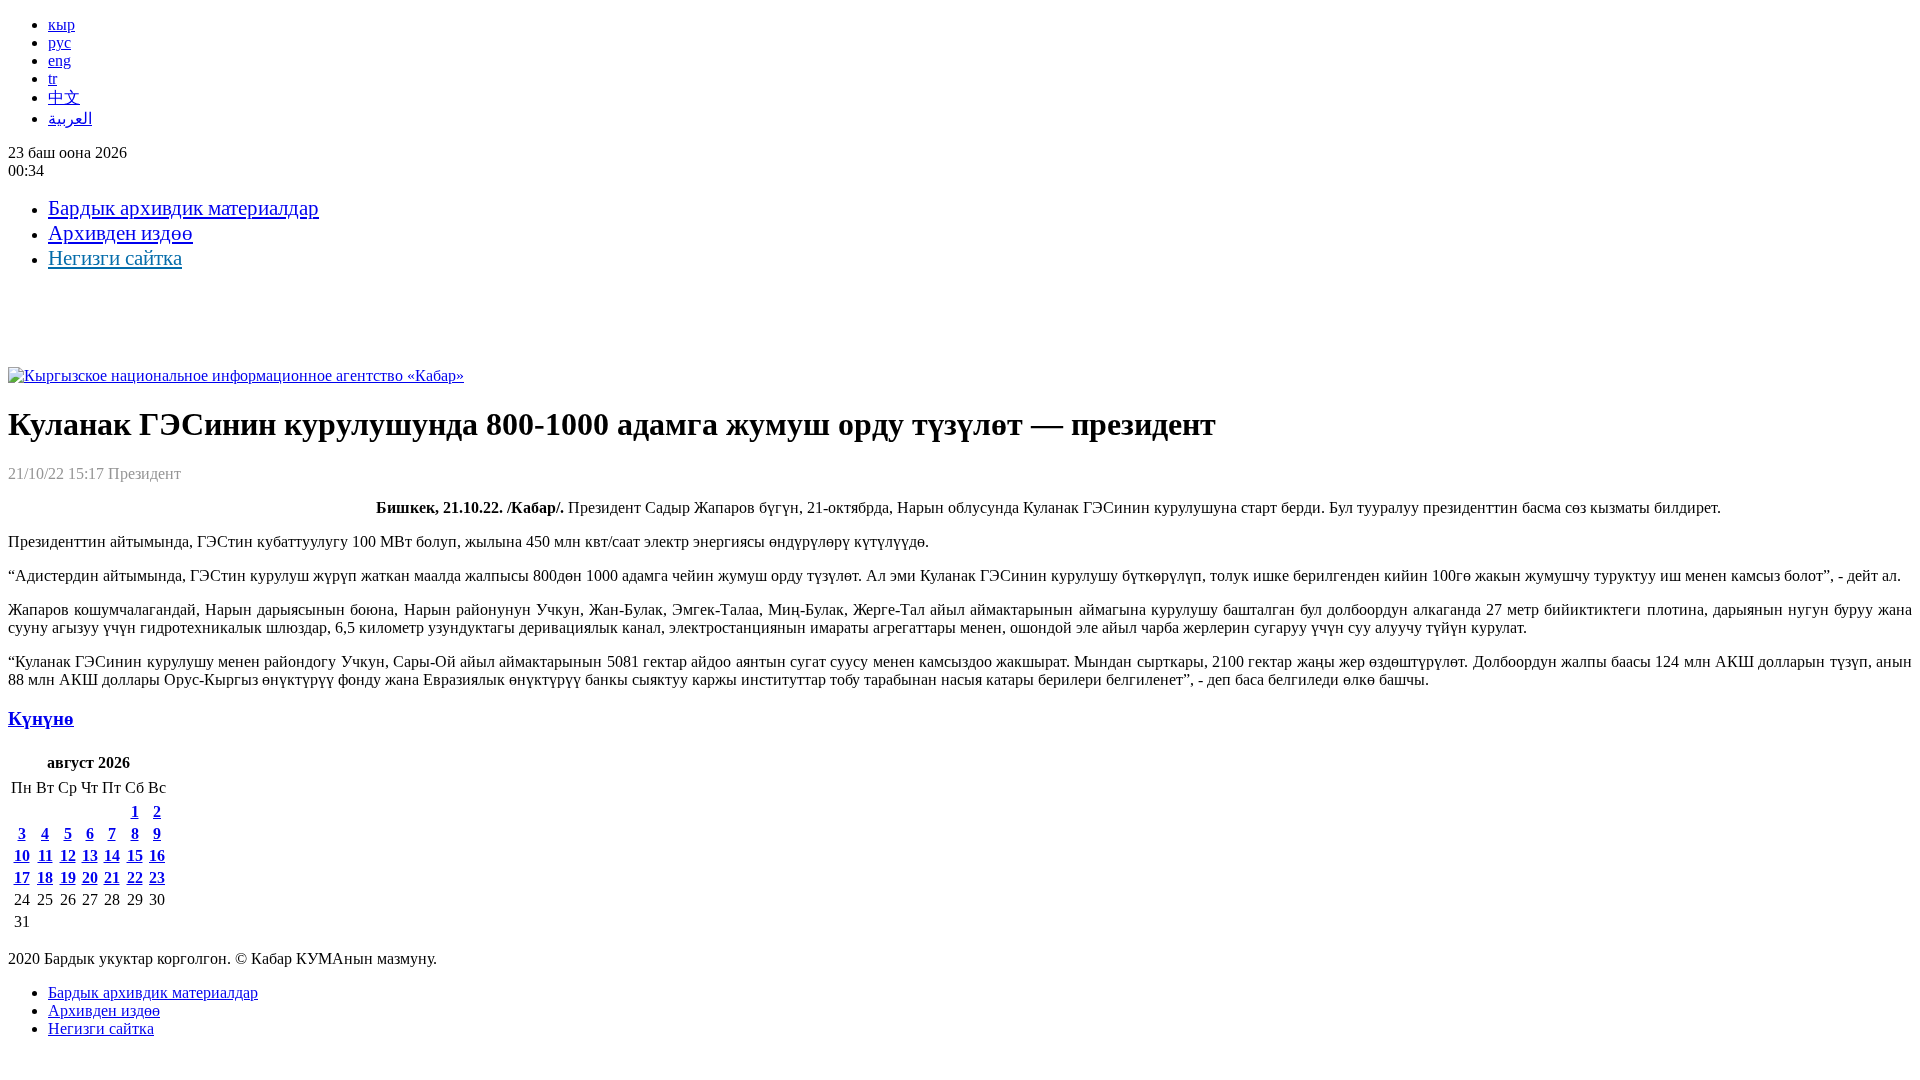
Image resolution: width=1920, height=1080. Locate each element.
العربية (70, 118)
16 (157, 855)
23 (157, 877)
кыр (61, 24)
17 (22, 877)
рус (59, 42)
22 (135, 877)
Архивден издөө (120, 233)
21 (112, 877)
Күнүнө (41, 718)
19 (68, 877)
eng (59, 60)
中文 (64, 97)
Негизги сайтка (115, 258)
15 (135, 855)
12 (68, 855)
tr (52, 78)
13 (90, 855)
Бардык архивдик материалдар (183, 208)
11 (45, 855)
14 (112, 855)
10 (22, 855)
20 (90, 877)
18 (45, 877)
